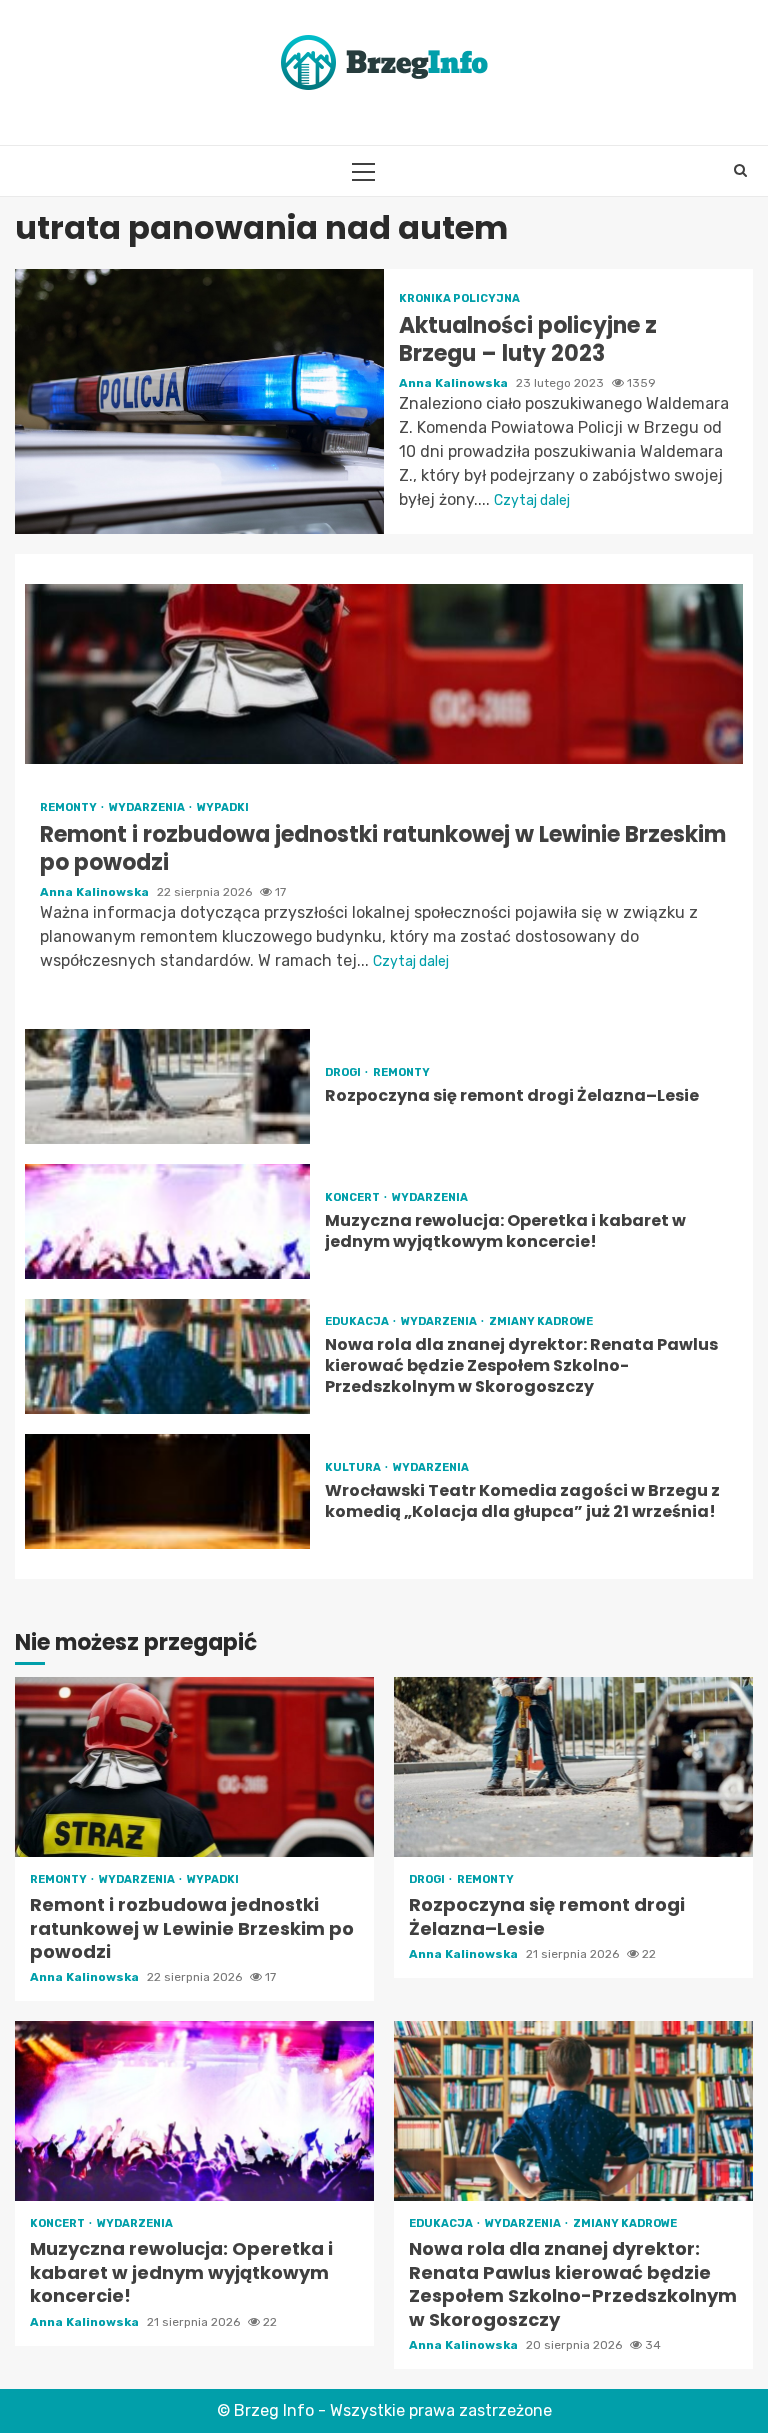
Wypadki (223, 807)
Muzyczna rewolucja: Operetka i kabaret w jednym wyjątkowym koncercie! (167, 1221)
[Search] (740, 171)
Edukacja (358, 1321)
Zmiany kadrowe (541, 1321)
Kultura (354, 1467)
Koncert (353, 1197)
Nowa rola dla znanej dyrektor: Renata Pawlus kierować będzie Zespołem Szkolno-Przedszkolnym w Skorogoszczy (167, 1356)
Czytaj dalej (532, 500)
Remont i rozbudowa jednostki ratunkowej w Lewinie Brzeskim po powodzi (384, 674)
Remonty (69, 807)
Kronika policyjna (459, 298)
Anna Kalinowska (455, 383)
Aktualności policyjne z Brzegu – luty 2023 (199, 401)
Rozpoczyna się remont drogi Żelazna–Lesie (167, 1086)
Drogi (344, 1072)
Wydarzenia (148, 807)
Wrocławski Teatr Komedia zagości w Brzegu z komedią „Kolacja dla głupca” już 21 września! (167, 1491)
